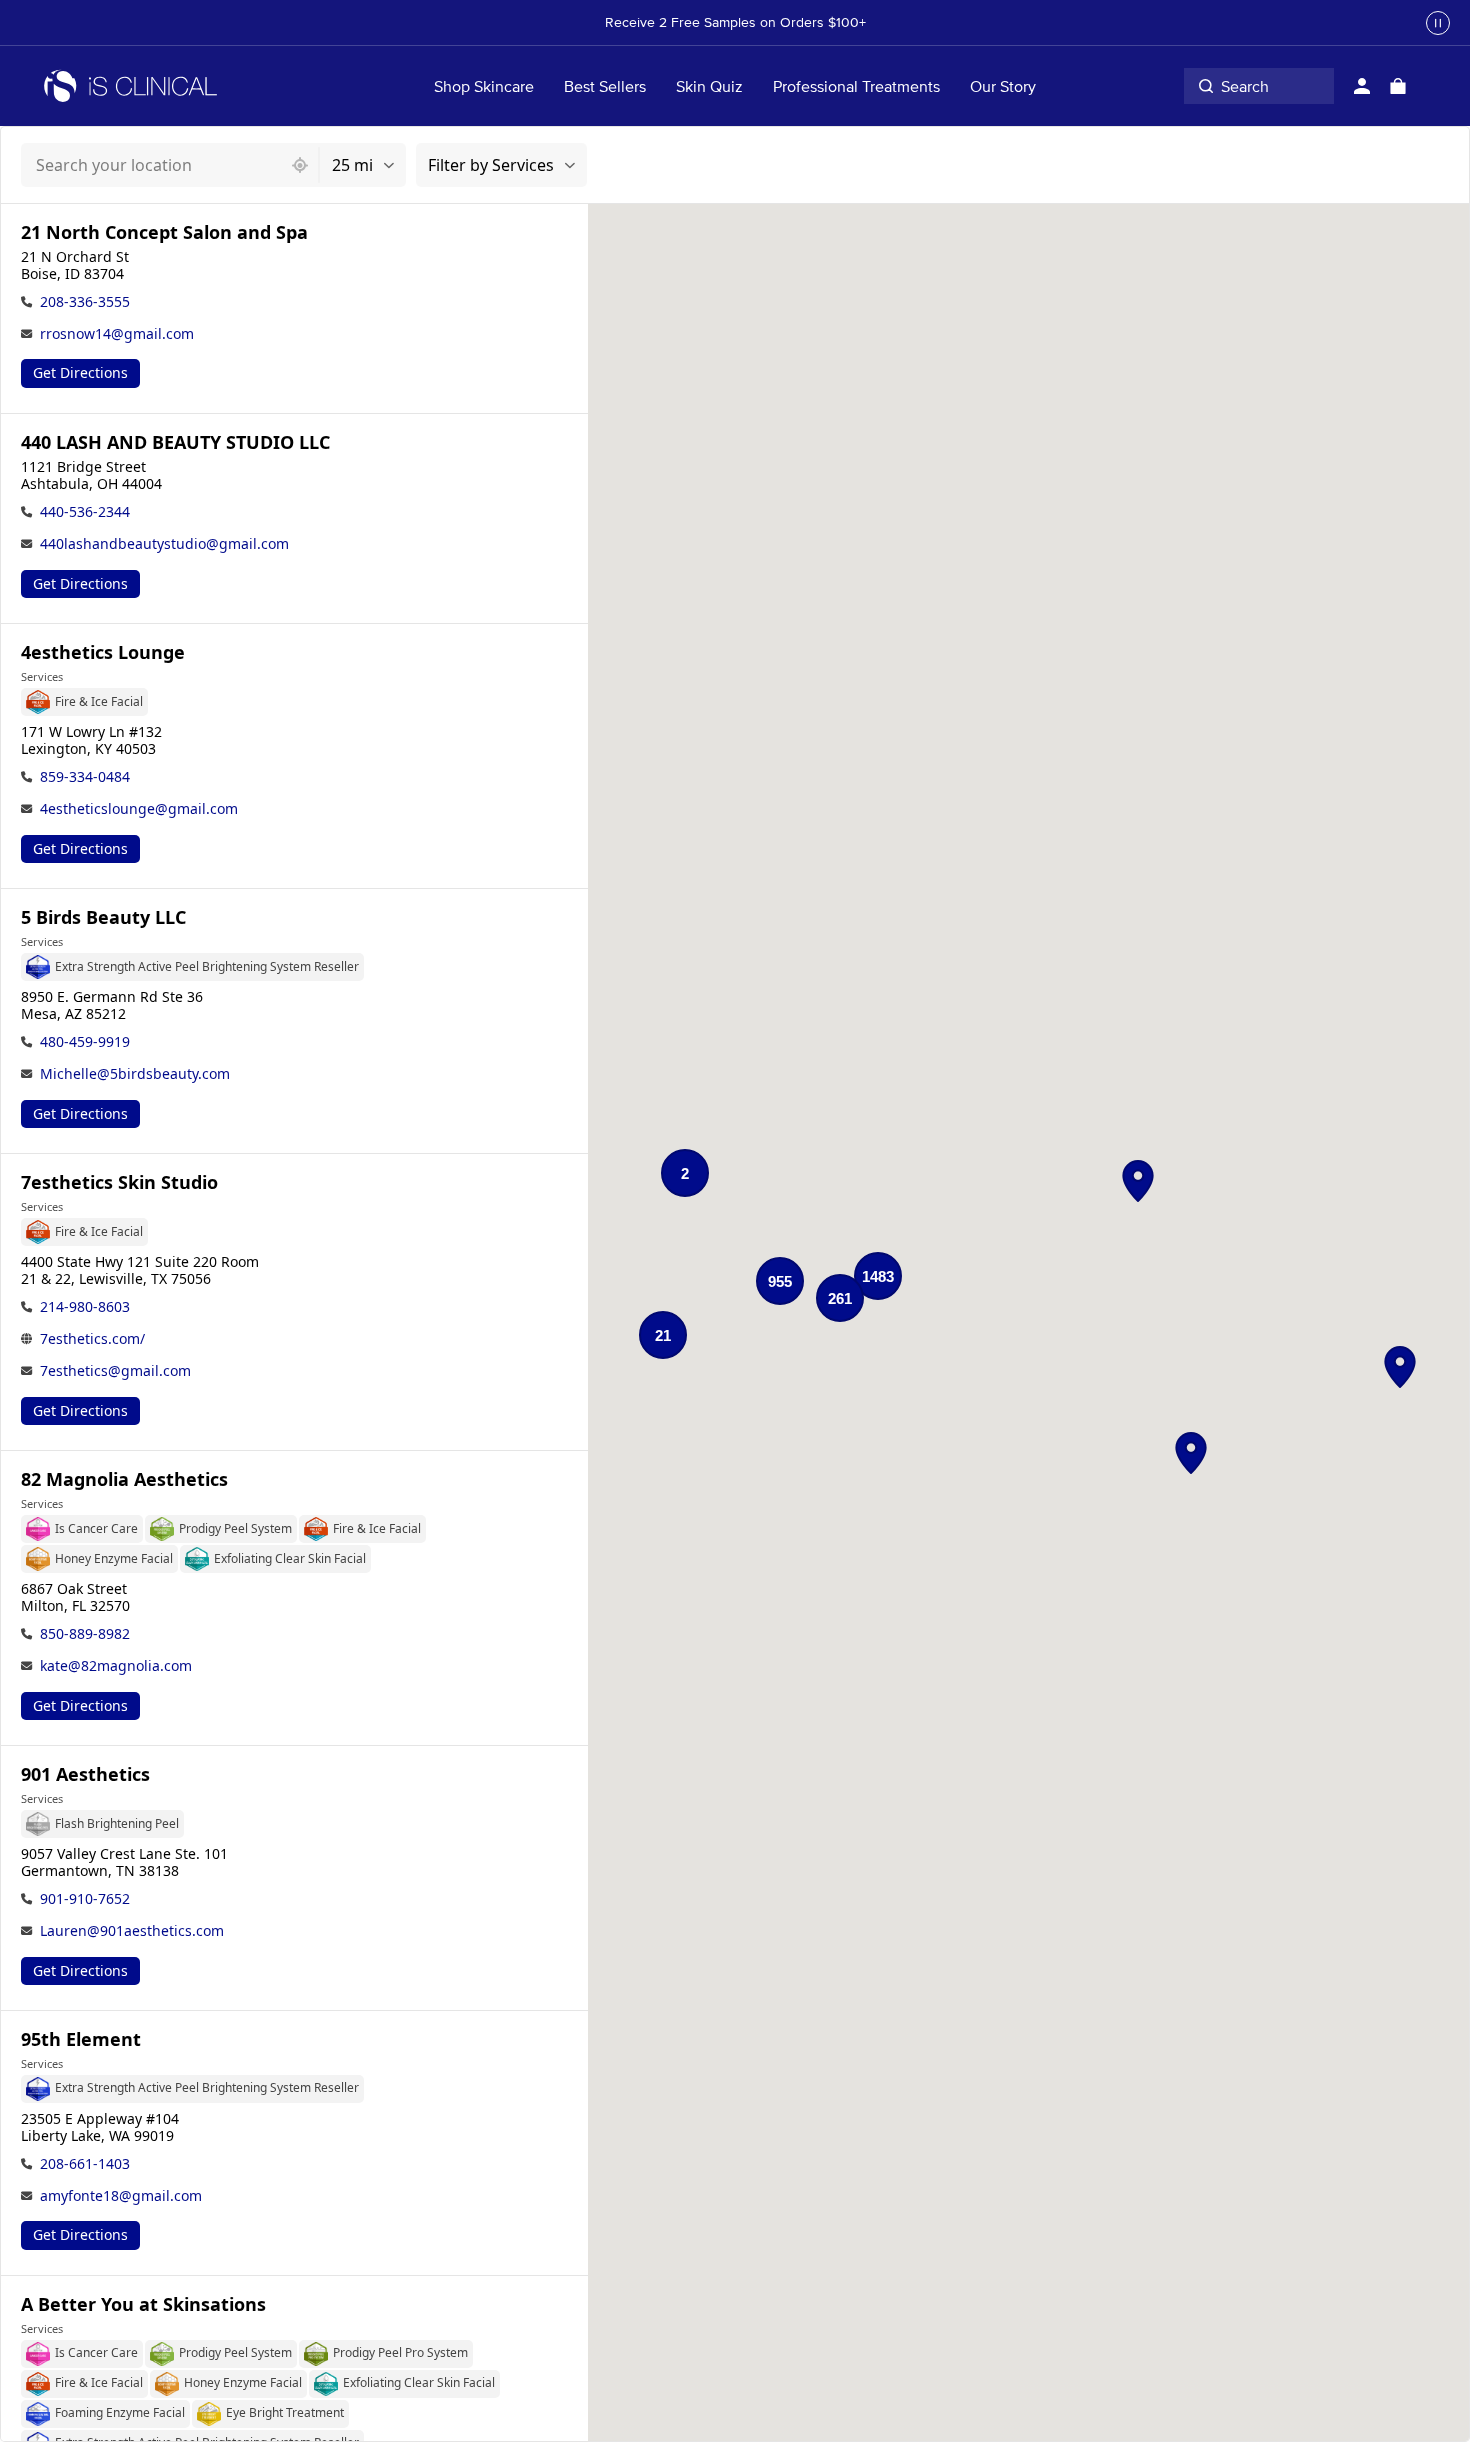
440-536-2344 (85, 511)
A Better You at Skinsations (143, 2304)
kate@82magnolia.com (116, 1665)
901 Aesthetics (85, 1774)
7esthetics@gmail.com (115, 1370)
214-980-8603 (85, 1306)
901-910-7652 (85, 1898)
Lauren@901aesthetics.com (132, 1930)
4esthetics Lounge (103, 652)
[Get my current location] (300, 165)
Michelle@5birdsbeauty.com (135, 1073)
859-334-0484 (85, 776)
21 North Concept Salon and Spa (164, 232)
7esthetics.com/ (92, 1338)
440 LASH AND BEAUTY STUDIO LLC (175, 442)
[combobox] (151, 165)
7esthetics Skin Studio (119, 1182)
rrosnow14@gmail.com (117, 333)
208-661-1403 (85, 2163)
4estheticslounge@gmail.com (139, 808)
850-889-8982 (85, 1633)
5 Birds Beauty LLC (103, 917)
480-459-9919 (85, 1041)
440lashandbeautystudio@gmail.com (164, 543)
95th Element (81, 2039)
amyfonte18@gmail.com (121, 2195)
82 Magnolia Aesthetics (124, 1479)
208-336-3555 (85, 301)
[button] (1138, 1181)
